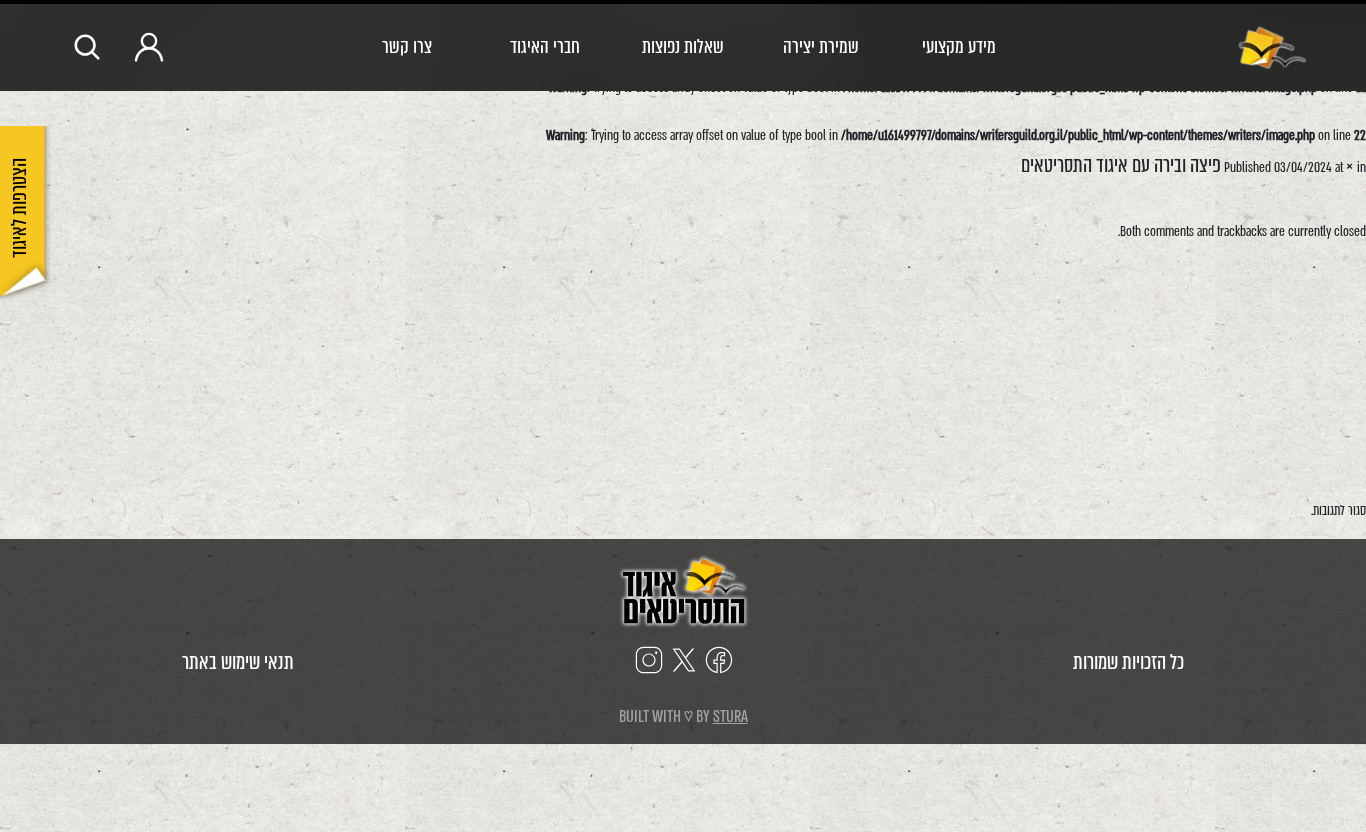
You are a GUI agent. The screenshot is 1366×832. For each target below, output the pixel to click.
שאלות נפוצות (683, 46)
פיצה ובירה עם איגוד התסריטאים (1121, 165)
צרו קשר (407, 46)
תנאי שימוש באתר (238, 662)
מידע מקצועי (959, 46)
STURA (730, 716)
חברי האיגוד (545, 46)
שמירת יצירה (821, 46)
